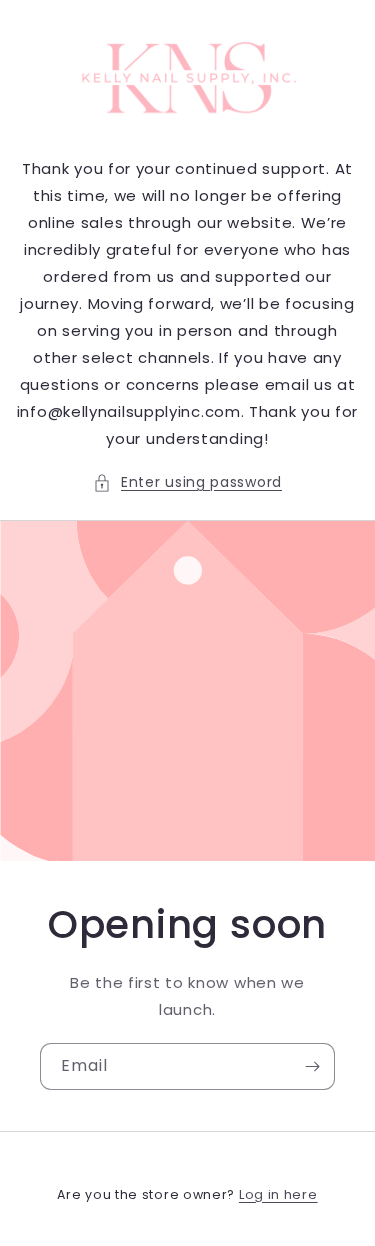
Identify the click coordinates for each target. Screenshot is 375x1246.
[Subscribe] (312, 1066)
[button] (187, 482)
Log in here (278, 1194)
